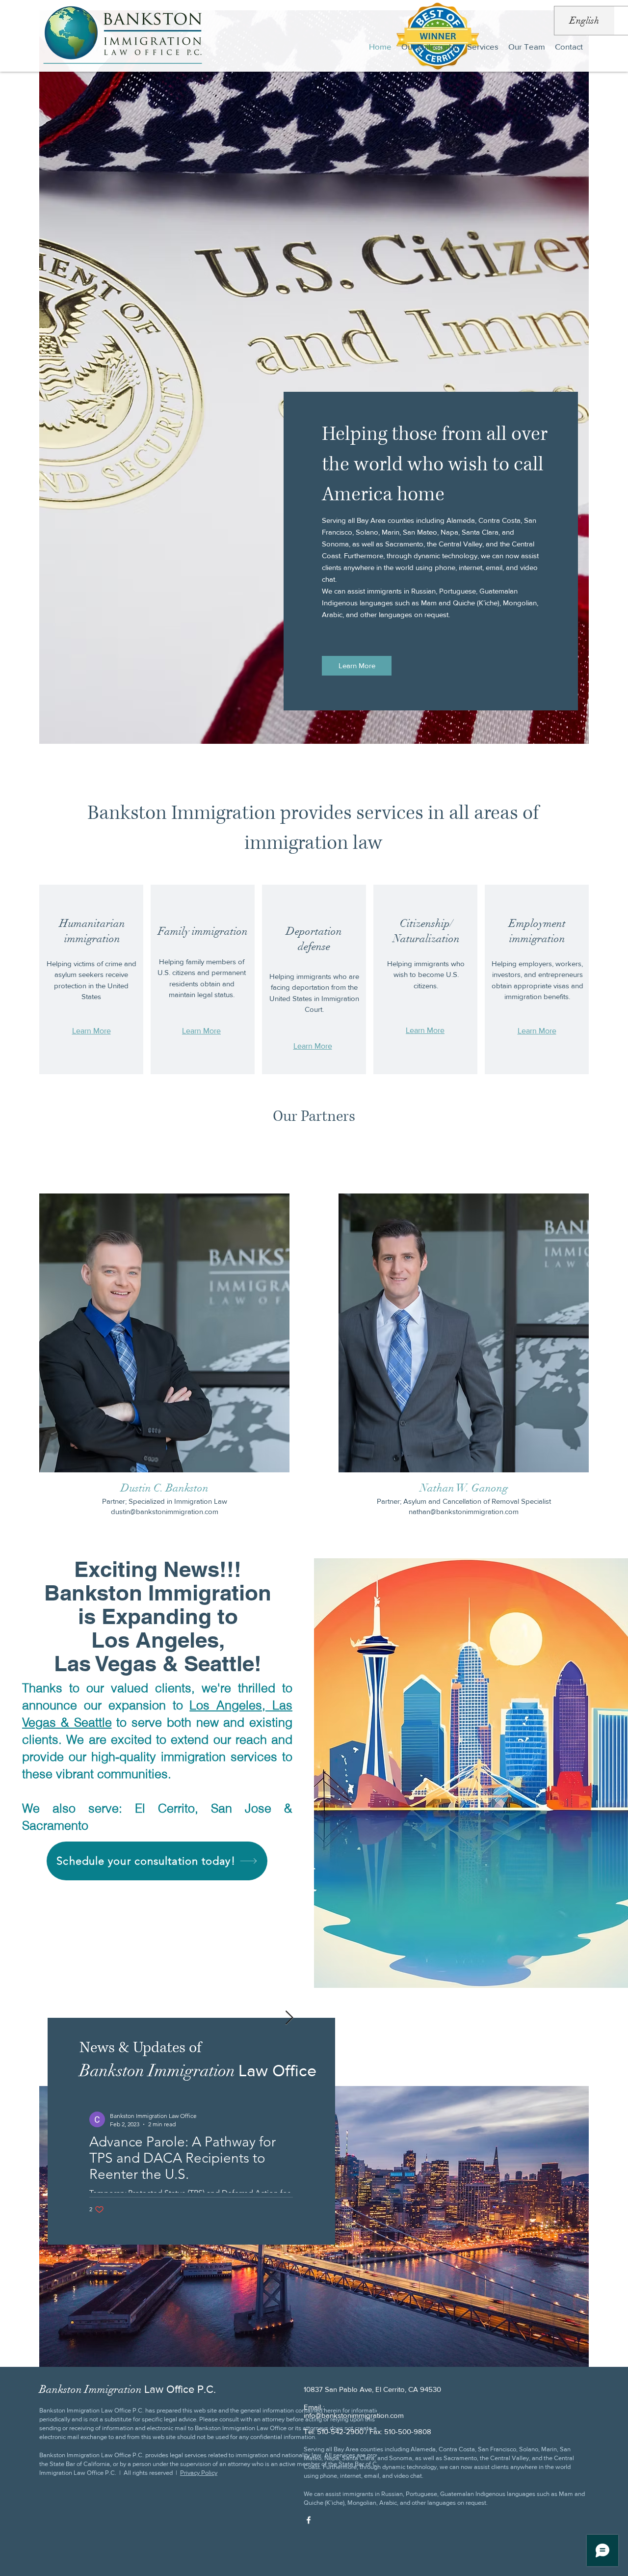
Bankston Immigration (128, 2389)
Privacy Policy (199, 2473)
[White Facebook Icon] (309, 2520)
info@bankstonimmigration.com (354, 2415)
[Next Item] (289, 2018)
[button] (483, 47)
